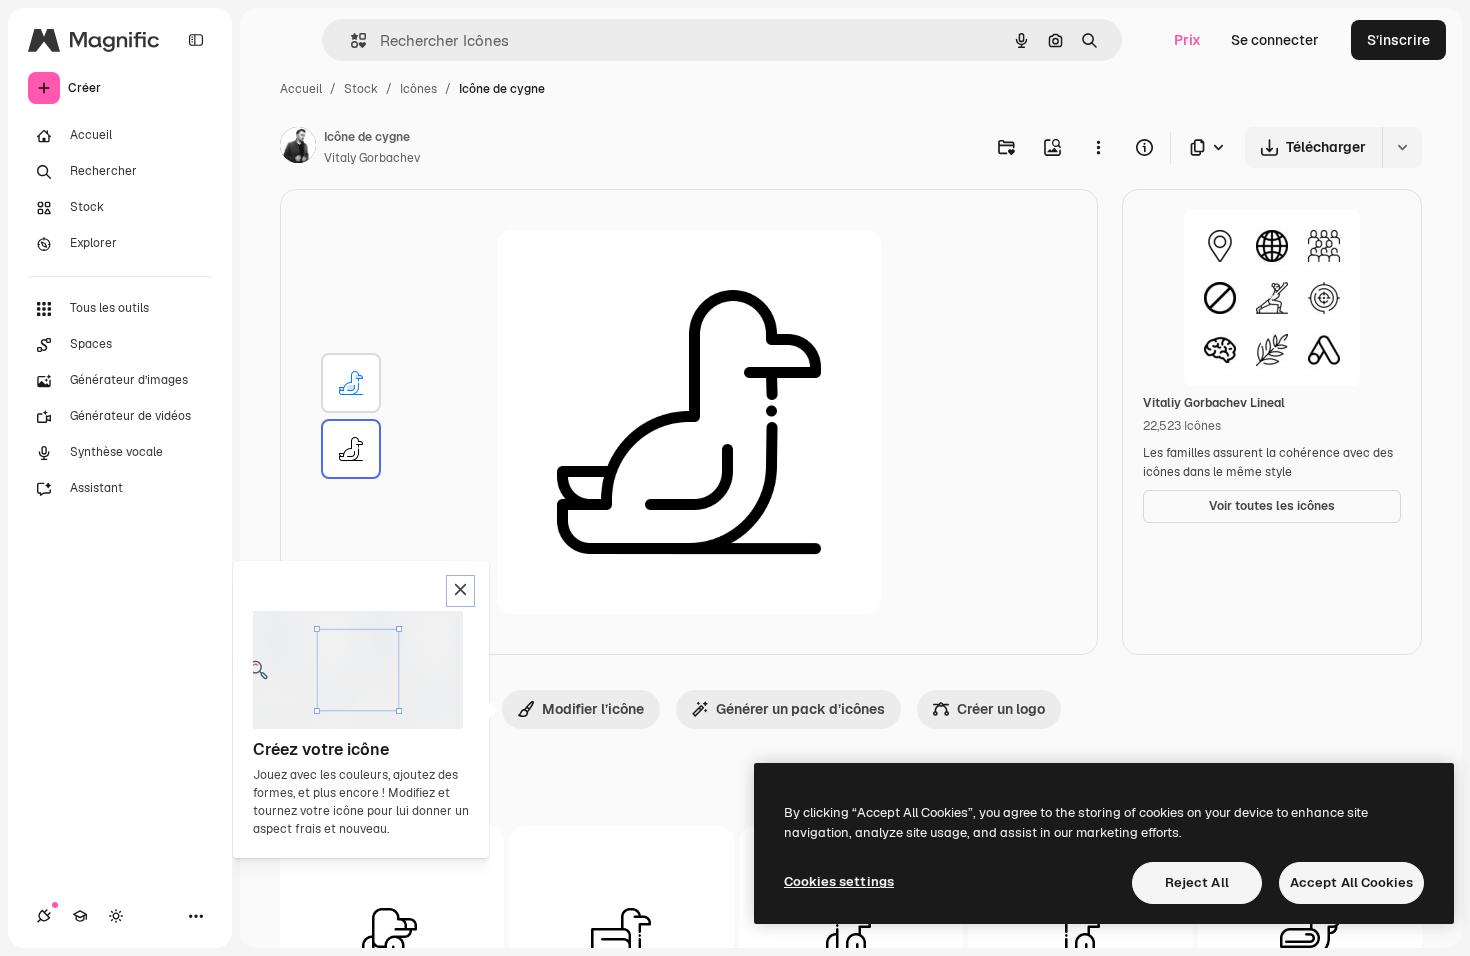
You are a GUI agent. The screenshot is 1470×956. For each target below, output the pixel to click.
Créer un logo (1001, 709)
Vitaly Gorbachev (372, 158)
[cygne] (351, 383)
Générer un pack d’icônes (800, 709)
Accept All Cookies (1351, 882)
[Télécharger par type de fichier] (1208, 147)
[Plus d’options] (1098, 147)
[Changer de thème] (116, 916)
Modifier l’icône (593, 709)
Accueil (301, 89)
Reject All (1197, 882)
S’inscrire (1398, 40)
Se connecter (1275, 40)
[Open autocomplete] (350, 40)
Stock (361, 89)
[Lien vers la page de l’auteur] (298, 148)
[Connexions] (44, 916)
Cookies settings (839, 881)
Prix (1187, 40)
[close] (460, 591)
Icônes (418, 89)
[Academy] (80, 916)
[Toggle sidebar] (196, 40)
